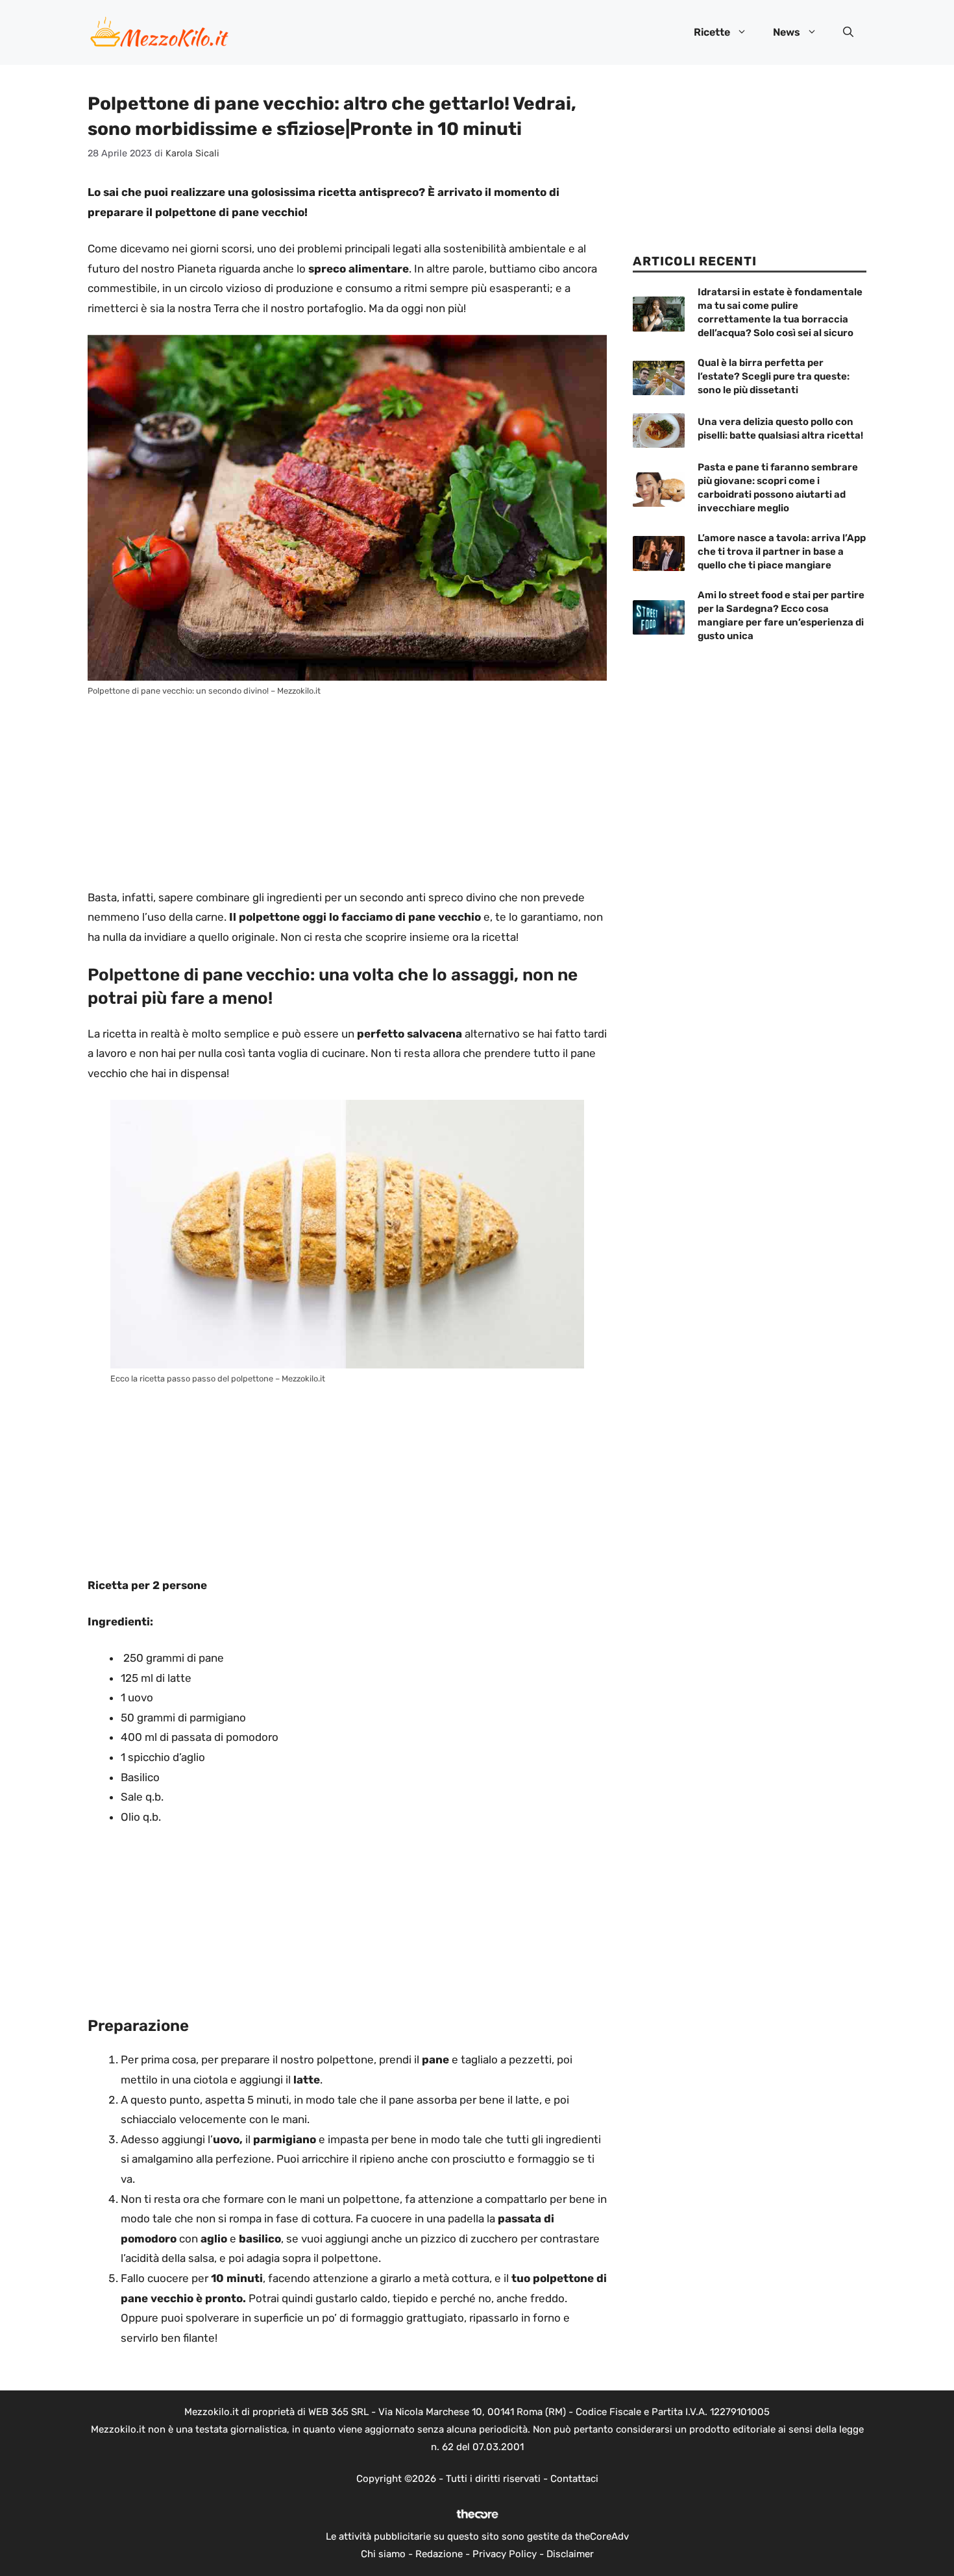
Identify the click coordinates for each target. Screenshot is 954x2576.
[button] (848, 32)
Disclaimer (570, 2554)
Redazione (439, 2554)
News (787, 32)
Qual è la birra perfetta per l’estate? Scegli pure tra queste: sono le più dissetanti (774, 376)
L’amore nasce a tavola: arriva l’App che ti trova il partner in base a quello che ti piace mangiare (782, 552)
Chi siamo (383, 2554)
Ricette (712, 32)
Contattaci (574, 2479)
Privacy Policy (505, 2554)
